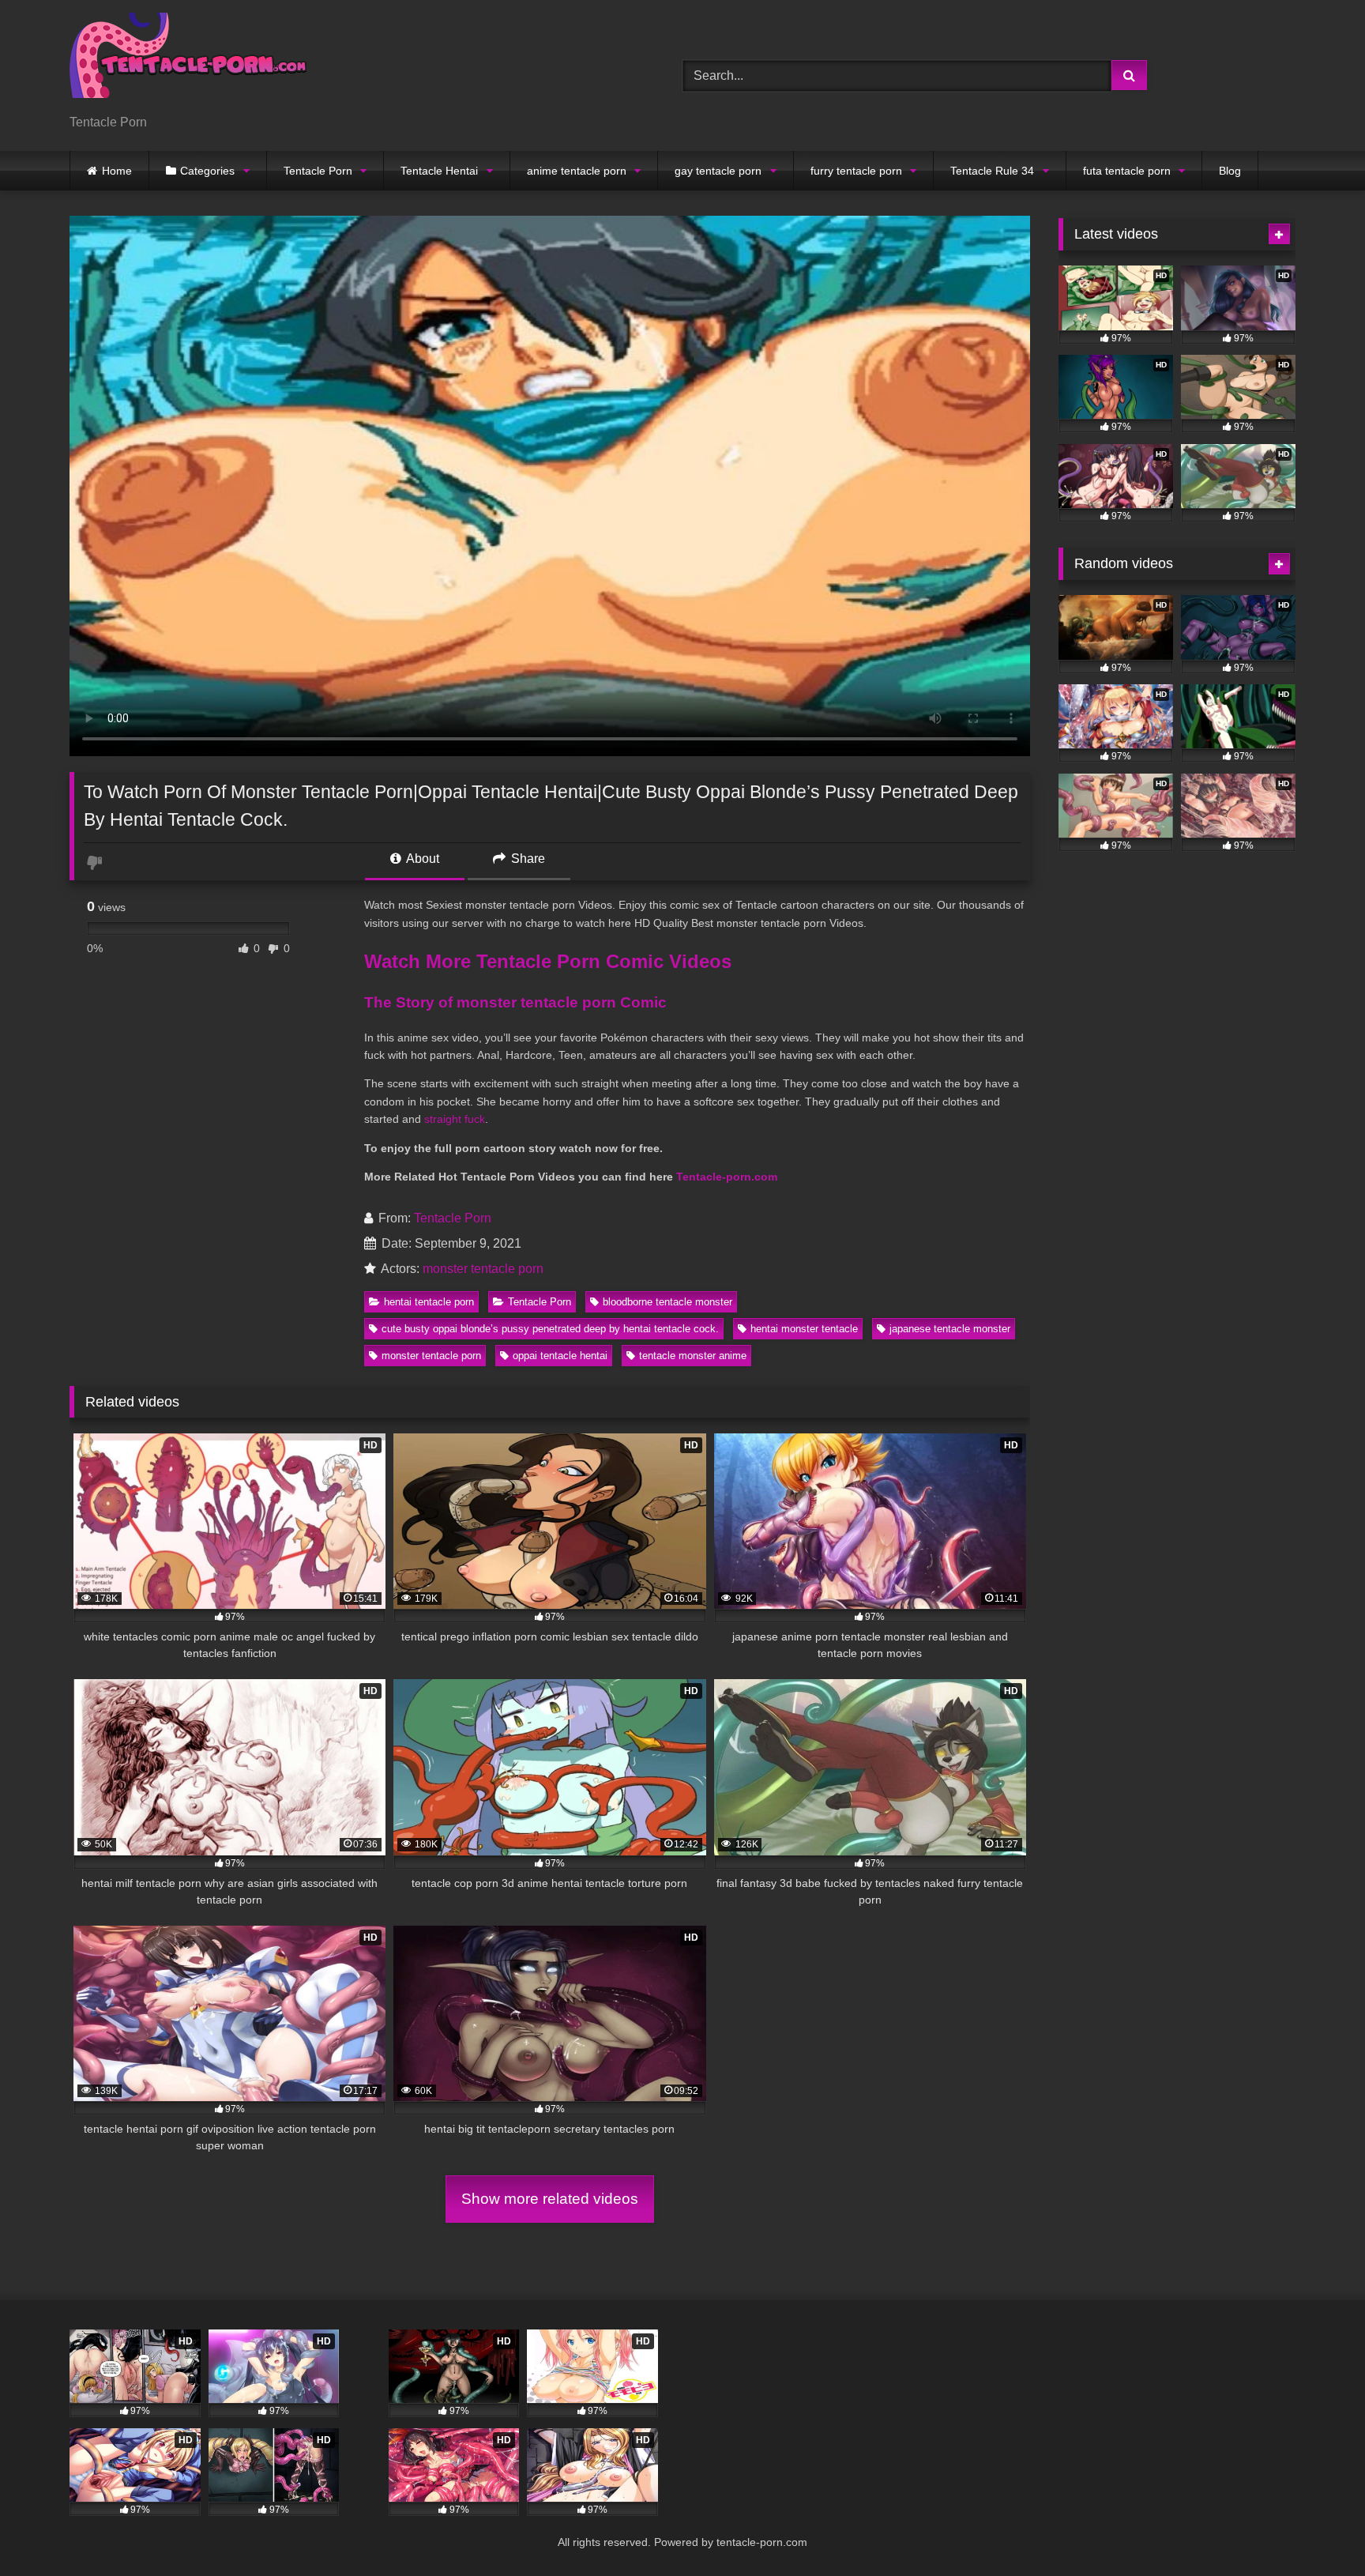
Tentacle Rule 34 (992, 171)
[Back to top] (1316, 2529)
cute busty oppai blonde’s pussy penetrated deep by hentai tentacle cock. (550, 1329)
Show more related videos (550, 2199)
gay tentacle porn (718, 171)
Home (117, 171)
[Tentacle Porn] (188, 63)
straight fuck (455, 1119)
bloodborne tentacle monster (667, 1302)
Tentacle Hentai (439, 171)
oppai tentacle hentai (560, 1356)
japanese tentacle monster (950, 1329)
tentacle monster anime (693, 1356)
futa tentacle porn (1127, 171)
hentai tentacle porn (429, 1302)
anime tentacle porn (577, 171)
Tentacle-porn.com (727, 1177)
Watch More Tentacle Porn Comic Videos (548, 961)
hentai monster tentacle (804, 1329)
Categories (207, 171)
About (421, 859)
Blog (1230, 171)
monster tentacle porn (483, 1269)
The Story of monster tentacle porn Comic (515, 1002)
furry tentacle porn (856, 171)
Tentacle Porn (318, 171)
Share (526, 859)
